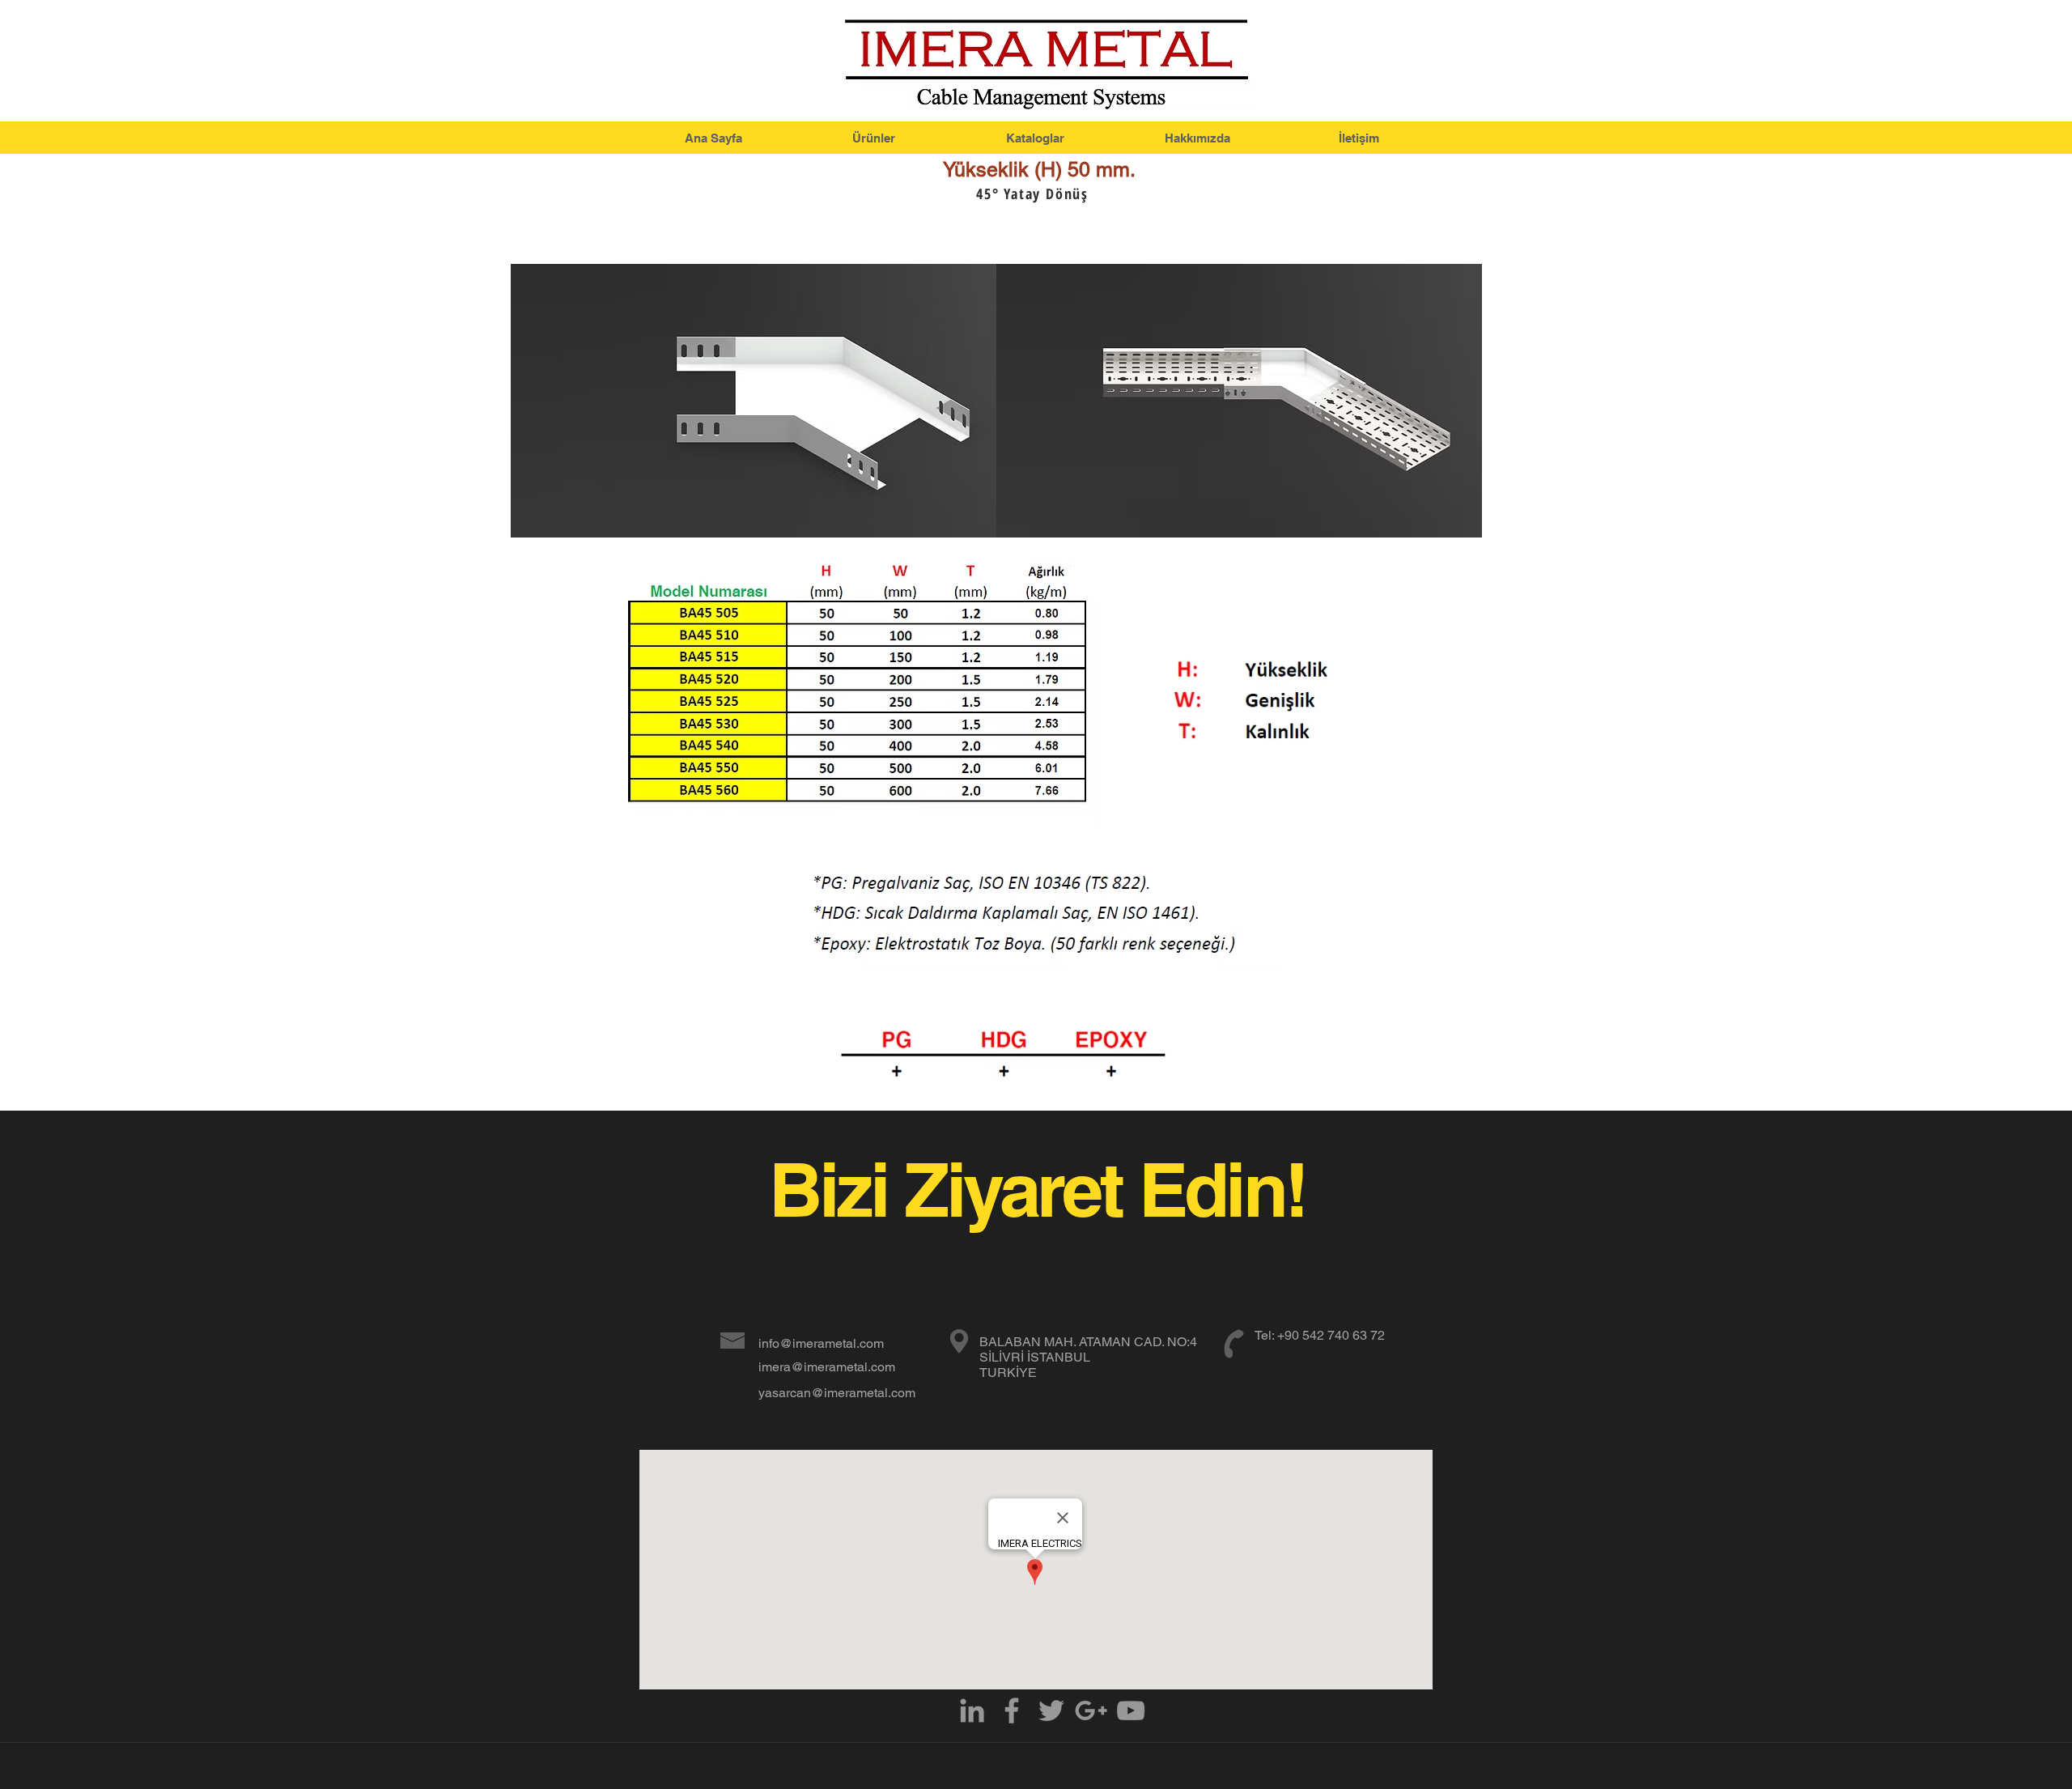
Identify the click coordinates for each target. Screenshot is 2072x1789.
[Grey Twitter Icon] (1051, 1710)
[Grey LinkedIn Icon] (972, 1710)
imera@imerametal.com (827, 1367)
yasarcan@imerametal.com (837, 1393)
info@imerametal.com (821, 1343)
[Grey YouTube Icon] (1131, 1710)
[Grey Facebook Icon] (1012, 1710)
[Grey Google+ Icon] (1091, 1710)
